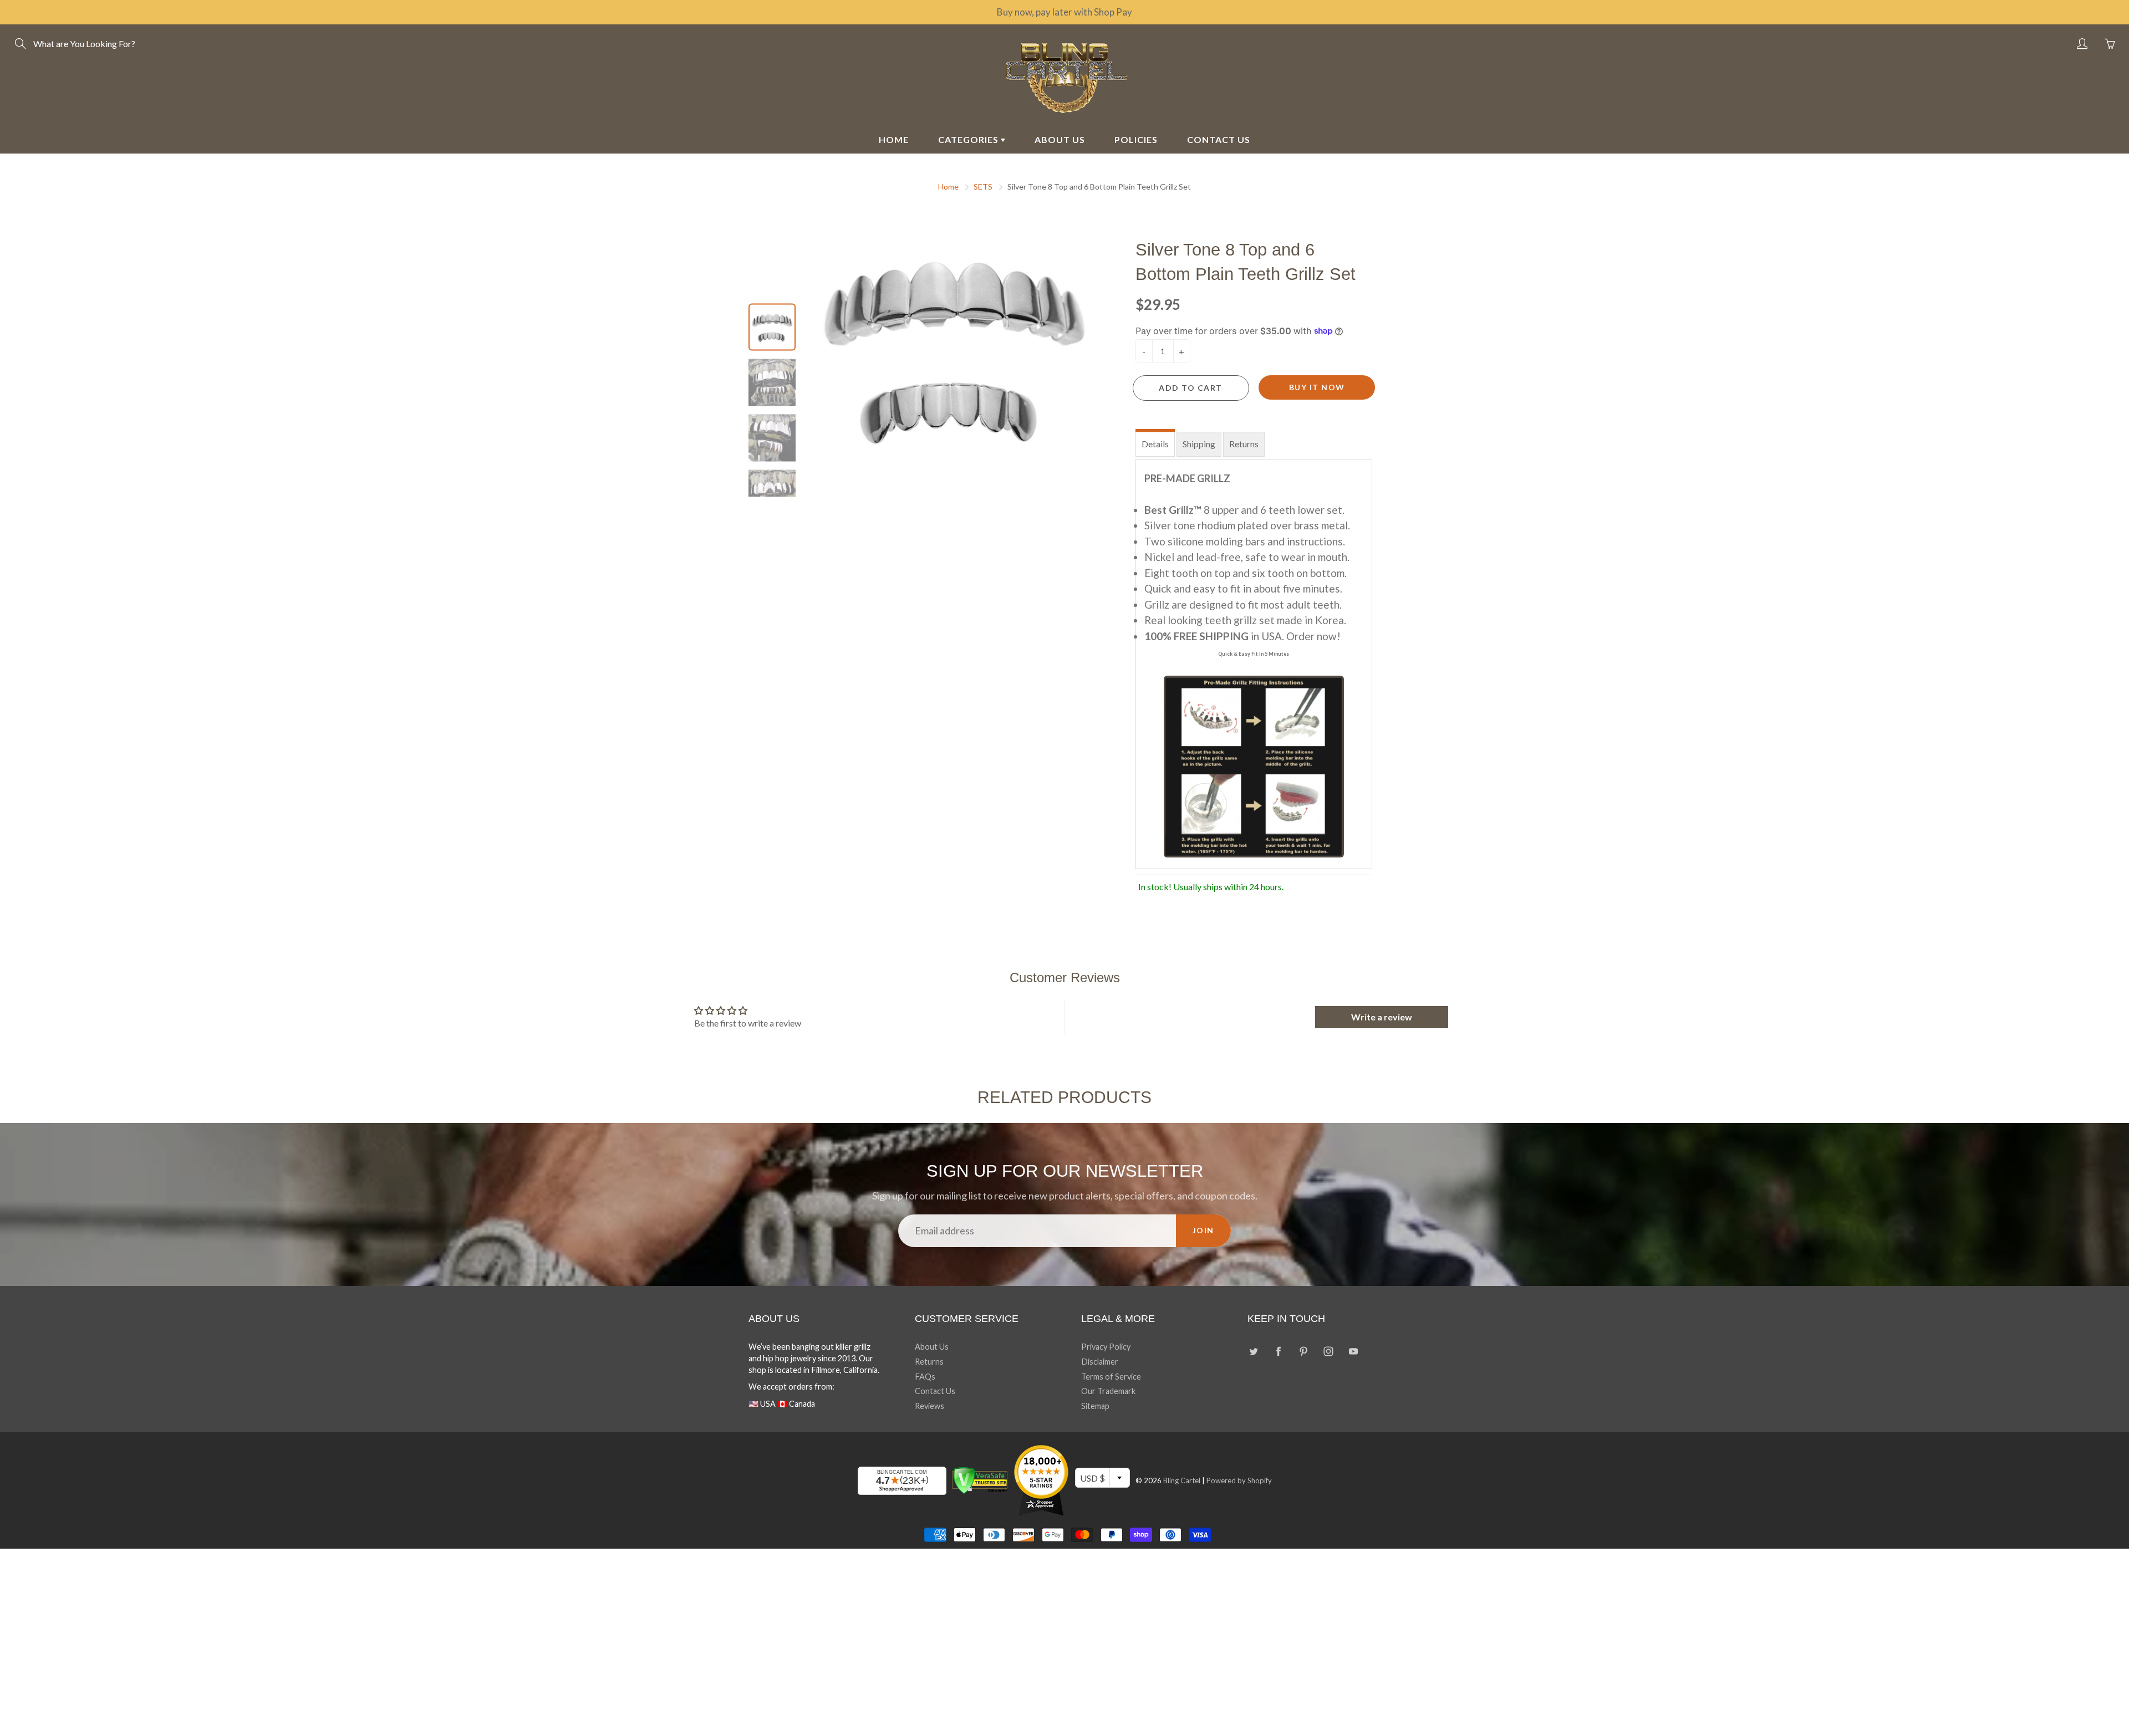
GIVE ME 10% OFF (1173, 981)
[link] (1173, 772)
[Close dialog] (1267, 734)
